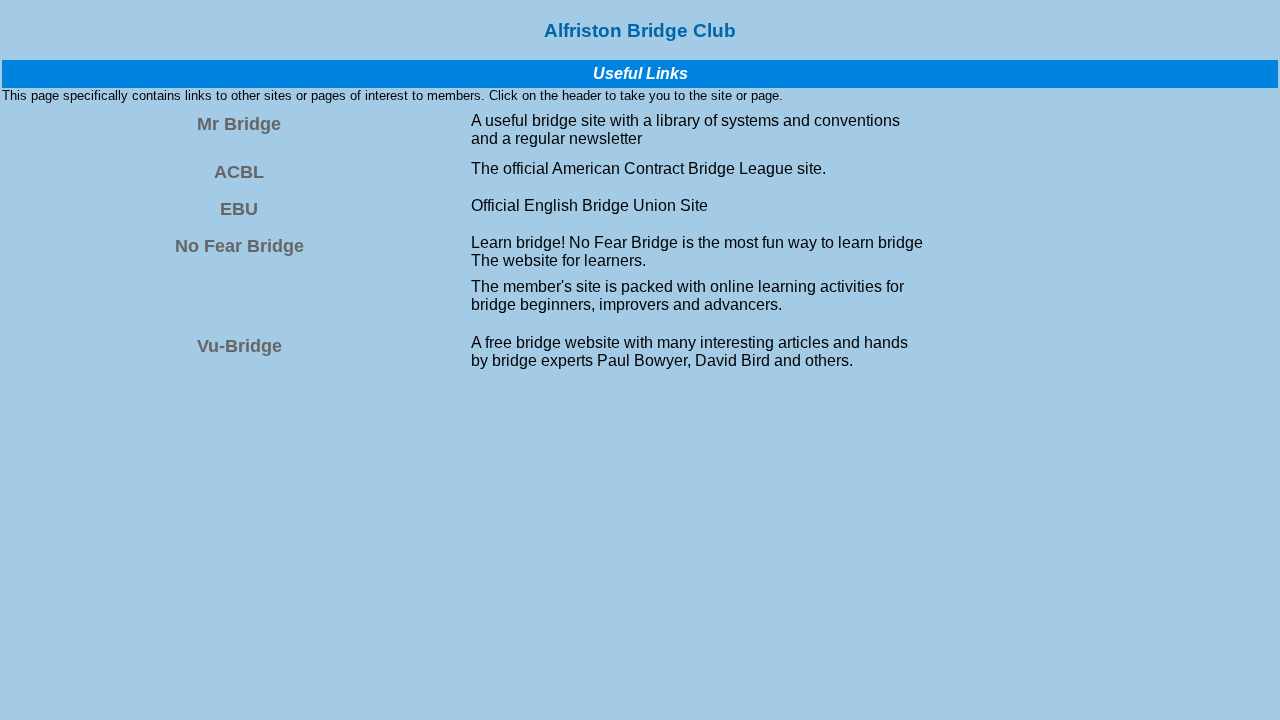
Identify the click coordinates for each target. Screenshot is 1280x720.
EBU (239, 209)
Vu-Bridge (239, 346)
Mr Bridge (239, 124)
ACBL (239, 172)
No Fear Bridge (239, 246)
